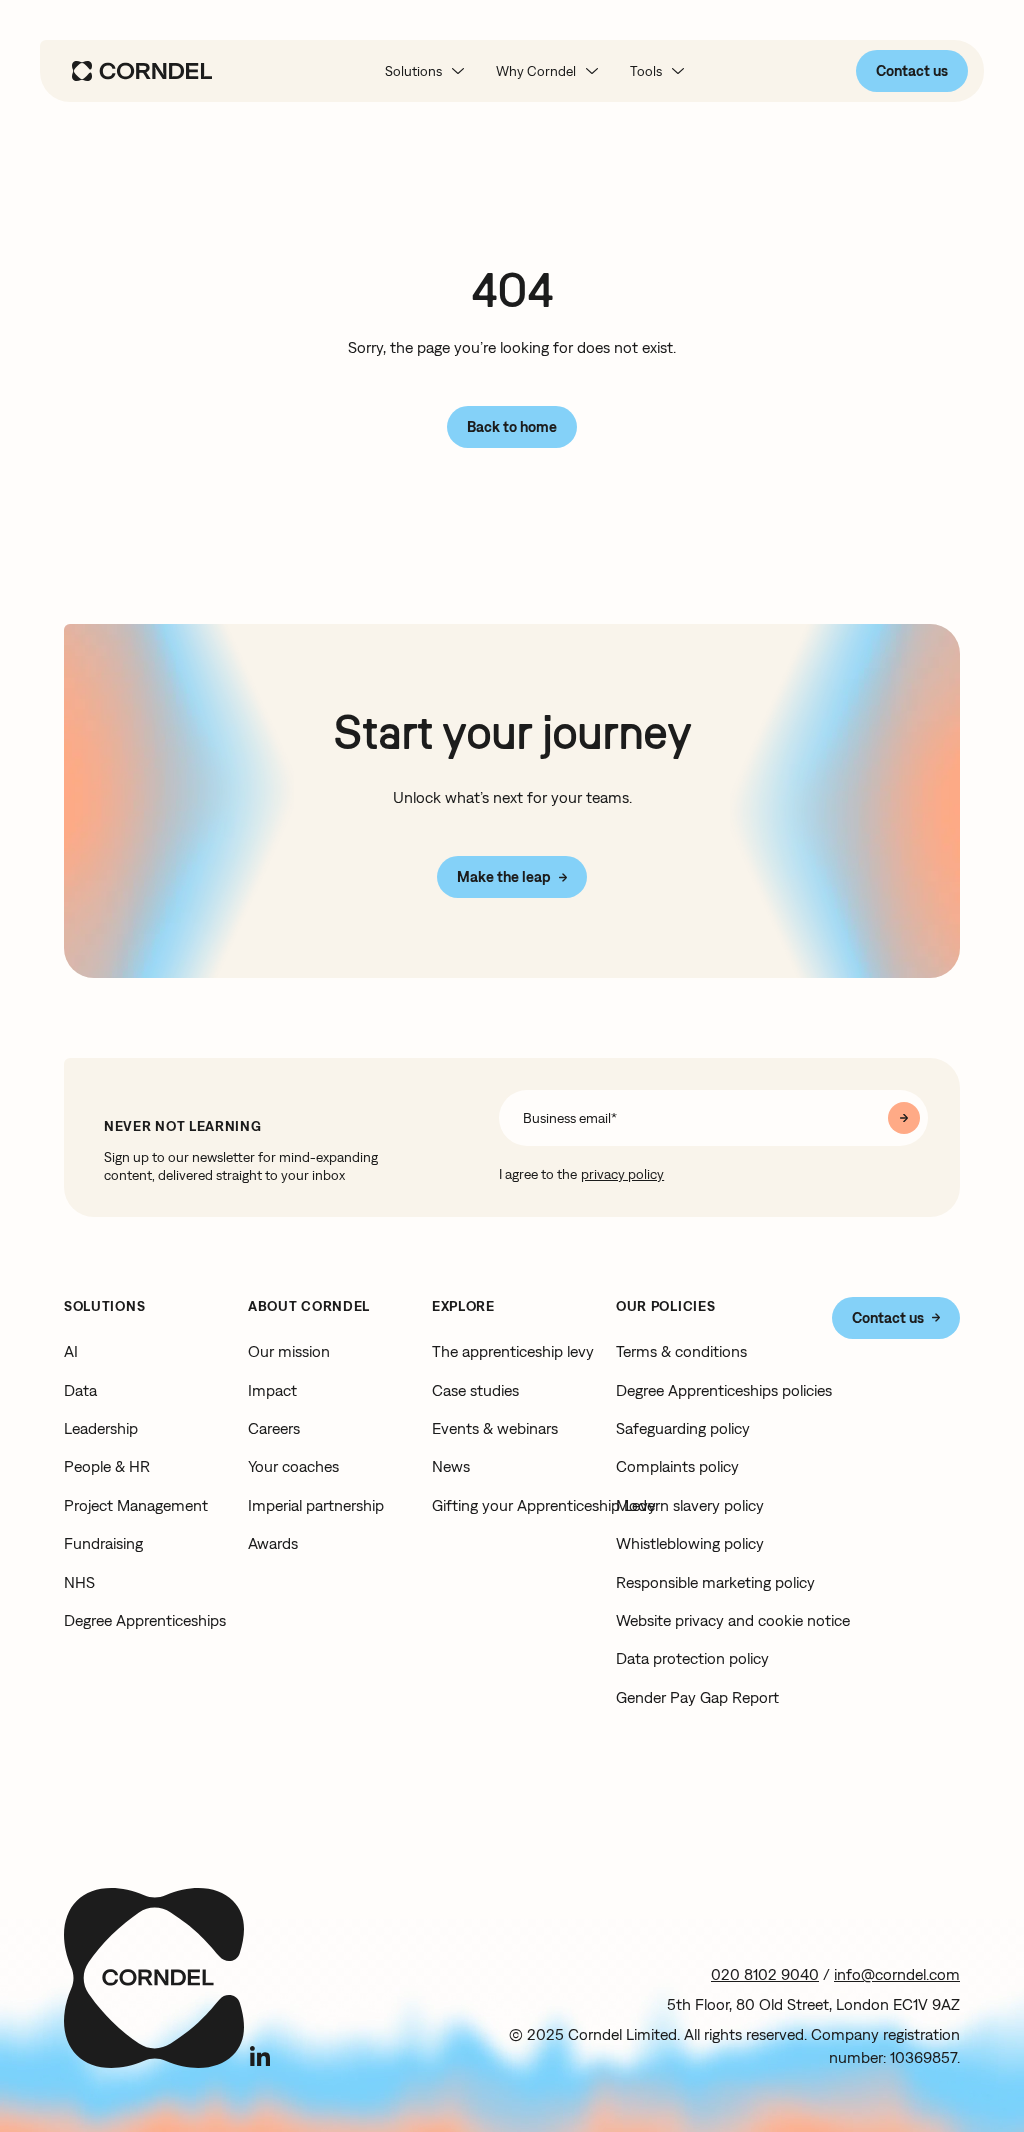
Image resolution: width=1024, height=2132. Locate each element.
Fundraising (103, 1543)
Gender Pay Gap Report (697, 1697)
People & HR (107, 1466)
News (451, 1466)
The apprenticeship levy (513, 1351)
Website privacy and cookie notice (733, 1620)
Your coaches (293, 1466)
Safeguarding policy (683, 1428)
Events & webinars (495, 1428)
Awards (273, 1543)
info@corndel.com (897, 1974)
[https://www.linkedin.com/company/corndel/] (260, 2056)
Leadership (101, 1428)
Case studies (475, 1390)
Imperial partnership (316, 1505)
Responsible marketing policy (715, 1582)
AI (71, 1351)
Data (80, 1390)
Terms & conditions (681, 1351)
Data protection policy (692, 1658)
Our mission (289, 1351)
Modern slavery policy (690, 1505)
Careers (274, 1428)
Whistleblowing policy (690, 1543)
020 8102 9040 (765, 1974)
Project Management (136, 1505)
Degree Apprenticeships (145, 1620)
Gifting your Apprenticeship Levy (544, 1505)
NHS (79, 1582)
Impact (272, 1390)
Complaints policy (677, 1466)
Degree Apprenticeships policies (724, 1390)
